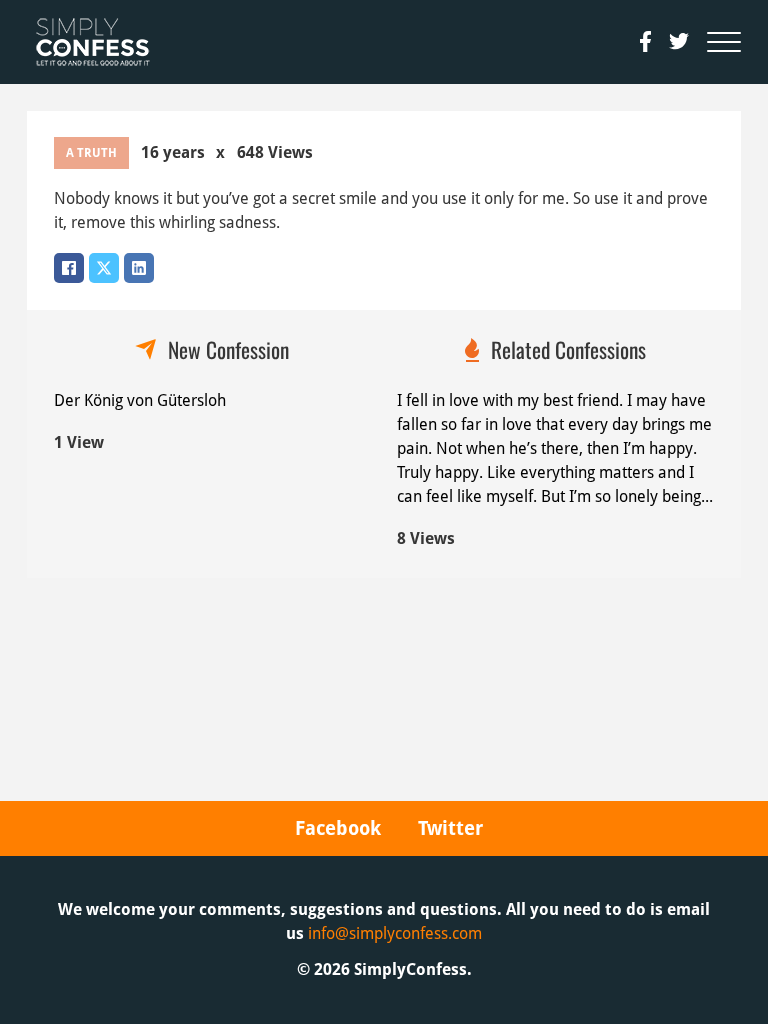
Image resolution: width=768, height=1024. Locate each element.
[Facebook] (69, 268)
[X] (104, 268)
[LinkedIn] (139, 268)
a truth (91, 153)
